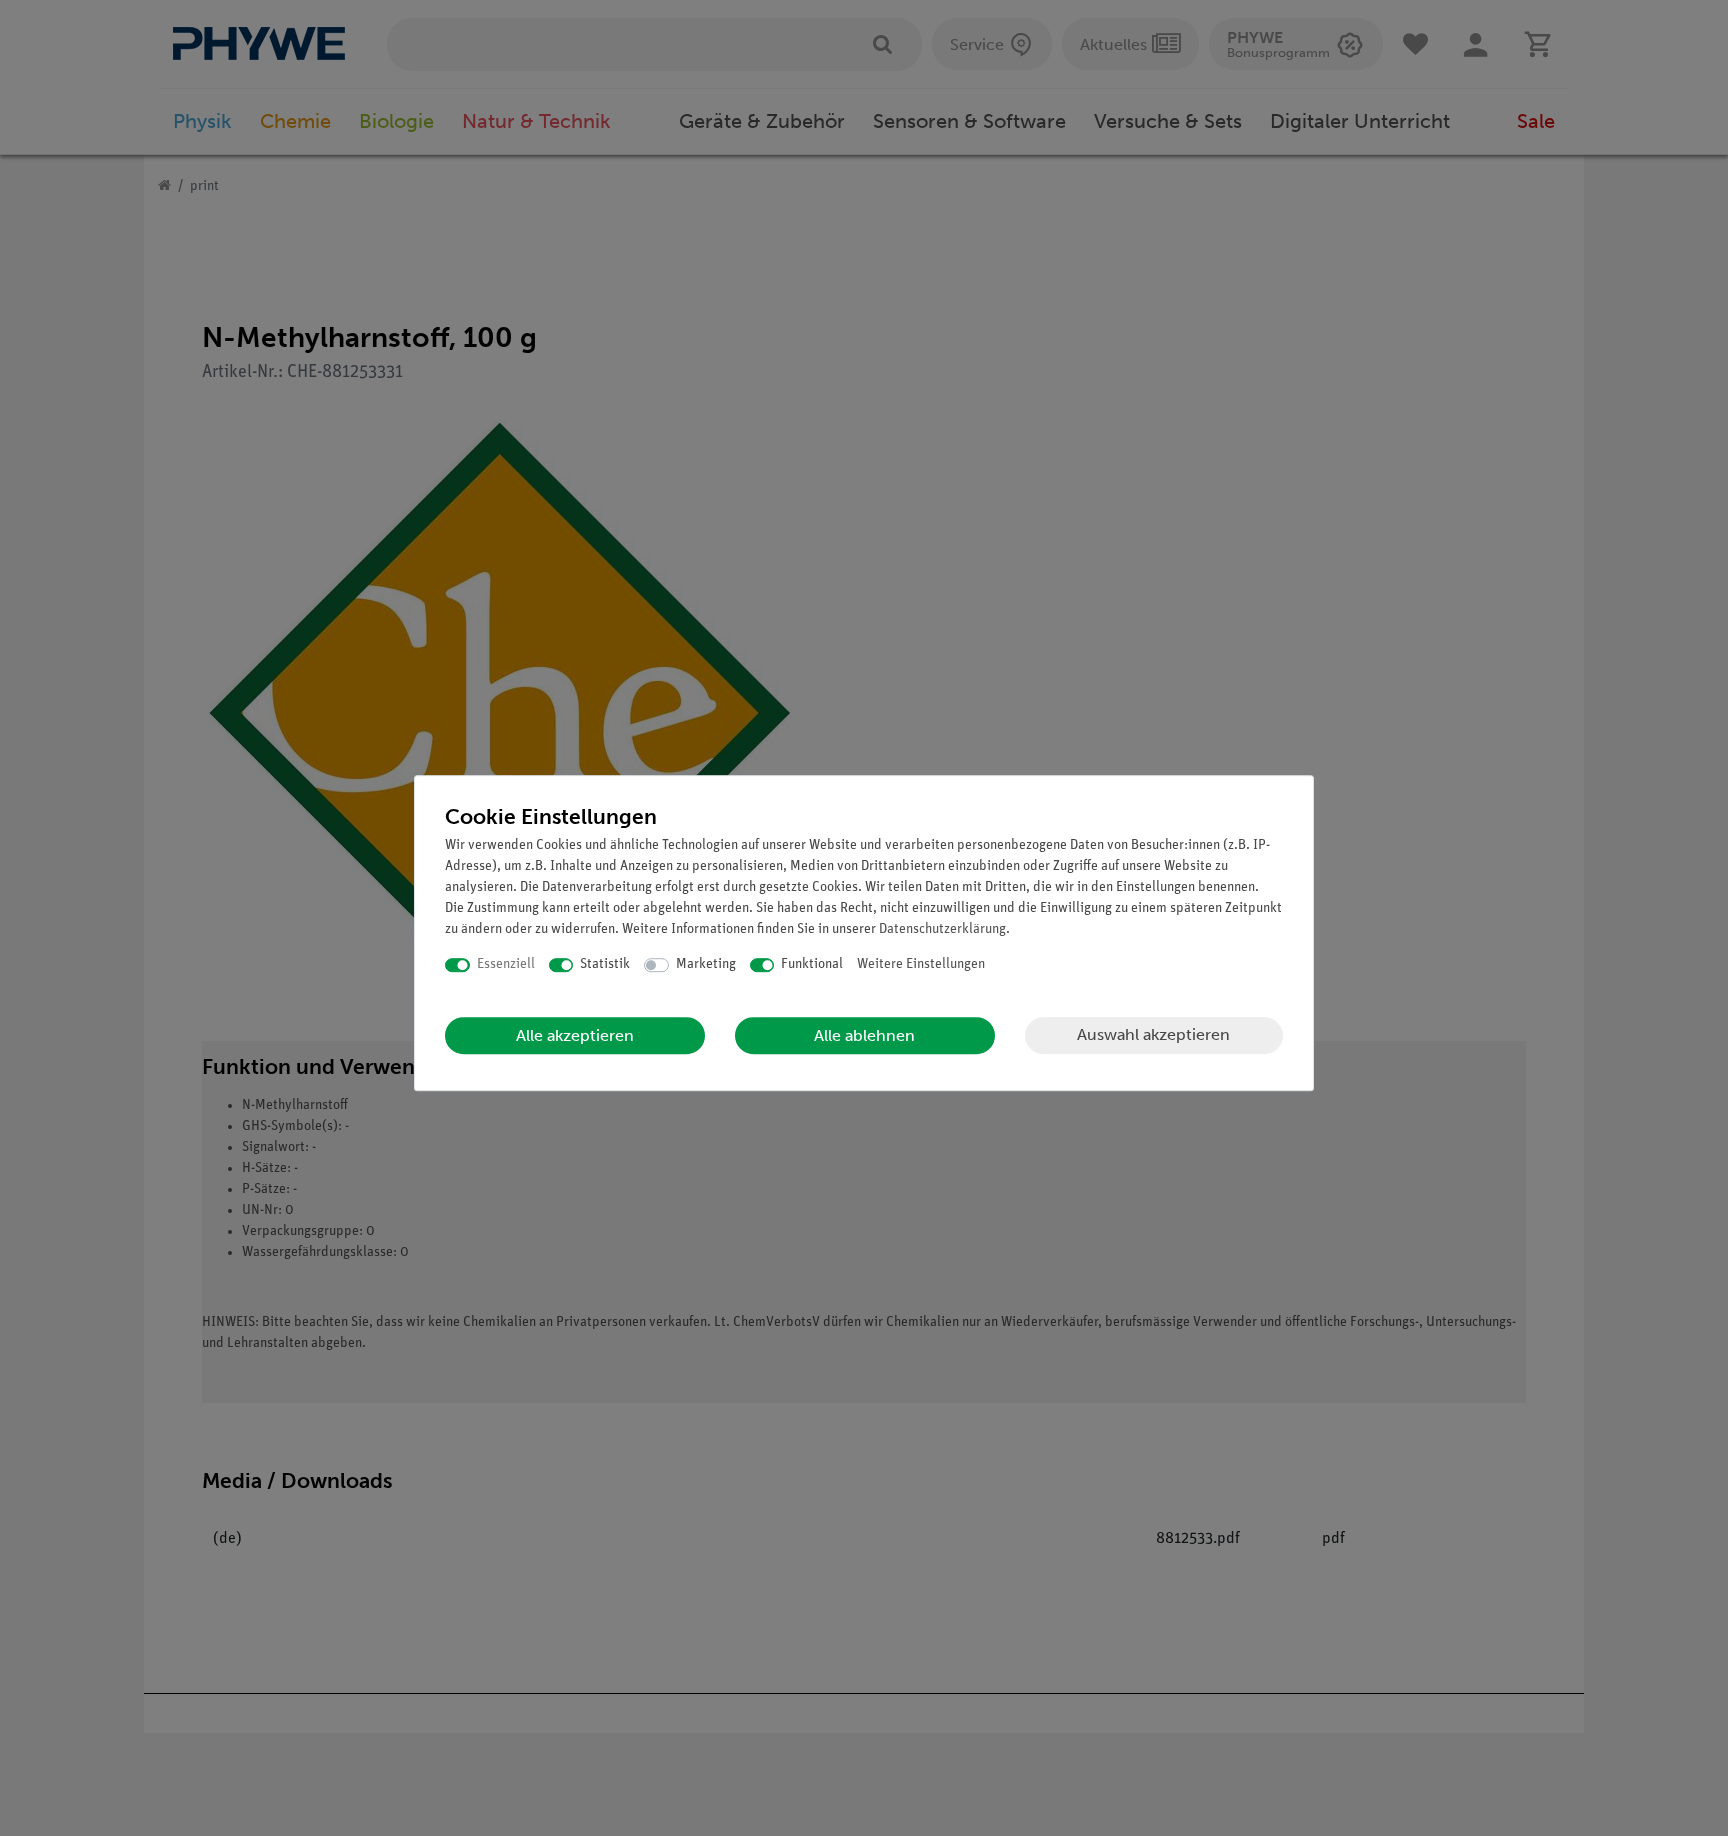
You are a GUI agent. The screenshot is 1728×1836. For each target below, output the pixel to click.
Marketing (706, 964)
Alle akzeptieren (575, 1035)
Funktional (812, 964)
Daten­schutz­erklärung (942, 929)
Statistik (605, 964)
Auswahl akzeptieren (1153, 1034)
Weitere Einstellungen (921, 964)
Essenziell (506, 964)
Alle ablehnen (864, 1035)
